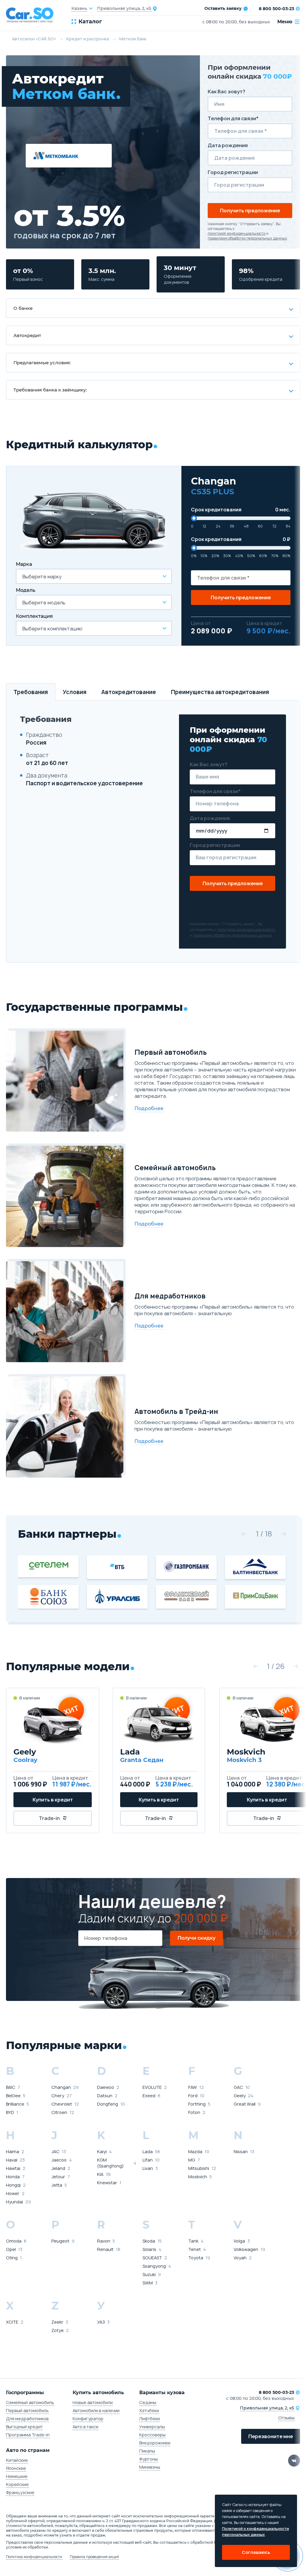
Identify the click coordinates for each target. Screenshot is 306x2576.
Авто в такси (85, 2427)
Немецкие (17, 2476)
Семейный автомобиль (30, 2402)
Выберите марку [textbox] (42, 577)
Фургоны (149, 2459)
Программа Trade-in (28, 2435)
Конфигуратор (88, 2419)
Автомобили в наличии (96, 2410)
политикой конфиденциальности (237, 234)
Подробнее (149, 1108)
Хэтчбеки (149, 2410)
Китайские (17, 2460)
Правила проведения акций (94, 2557)
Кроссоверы (152, 2435)
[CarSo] (33, 15)
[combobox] (94, 576)
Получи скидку (196, 1938)
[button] (244, 1534)
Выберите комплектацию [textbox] (52, 629)
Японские (16, 2468)
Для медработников (27, 2419)
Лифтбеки (150, 2419)
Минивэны (150, 2467)
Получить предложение (250, 211)
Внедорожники (155, 2443)
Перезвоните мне (271, 2436)
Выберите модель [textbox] (44, 603)
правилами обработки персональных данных (247, 238)
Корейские (17, 2484)
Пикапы (147, 2451)
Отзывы (286, 2418)
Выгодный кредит (24, 2427)
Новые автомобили (93, 2402)
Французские (20, 2492)
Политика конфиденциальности (34, 2557)
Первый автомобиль (27, 2410)
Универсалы (152, 2427)
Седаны (148, 2402)
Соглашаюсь (256, 2552)
